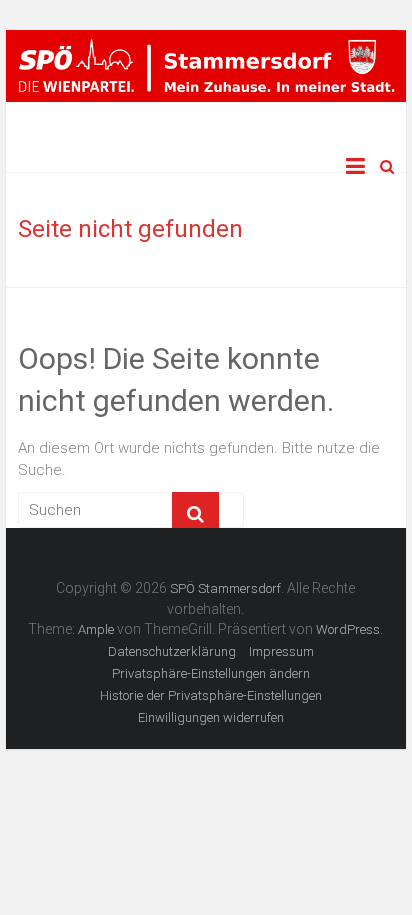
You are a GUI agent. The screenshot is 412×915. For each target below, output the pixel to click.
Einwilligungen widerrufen (211, 717)
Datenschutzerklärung (172, 651)
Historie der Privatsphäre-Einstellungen (211, 695)
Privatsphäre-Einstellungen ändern (211, 673)
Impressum (281, 651)
